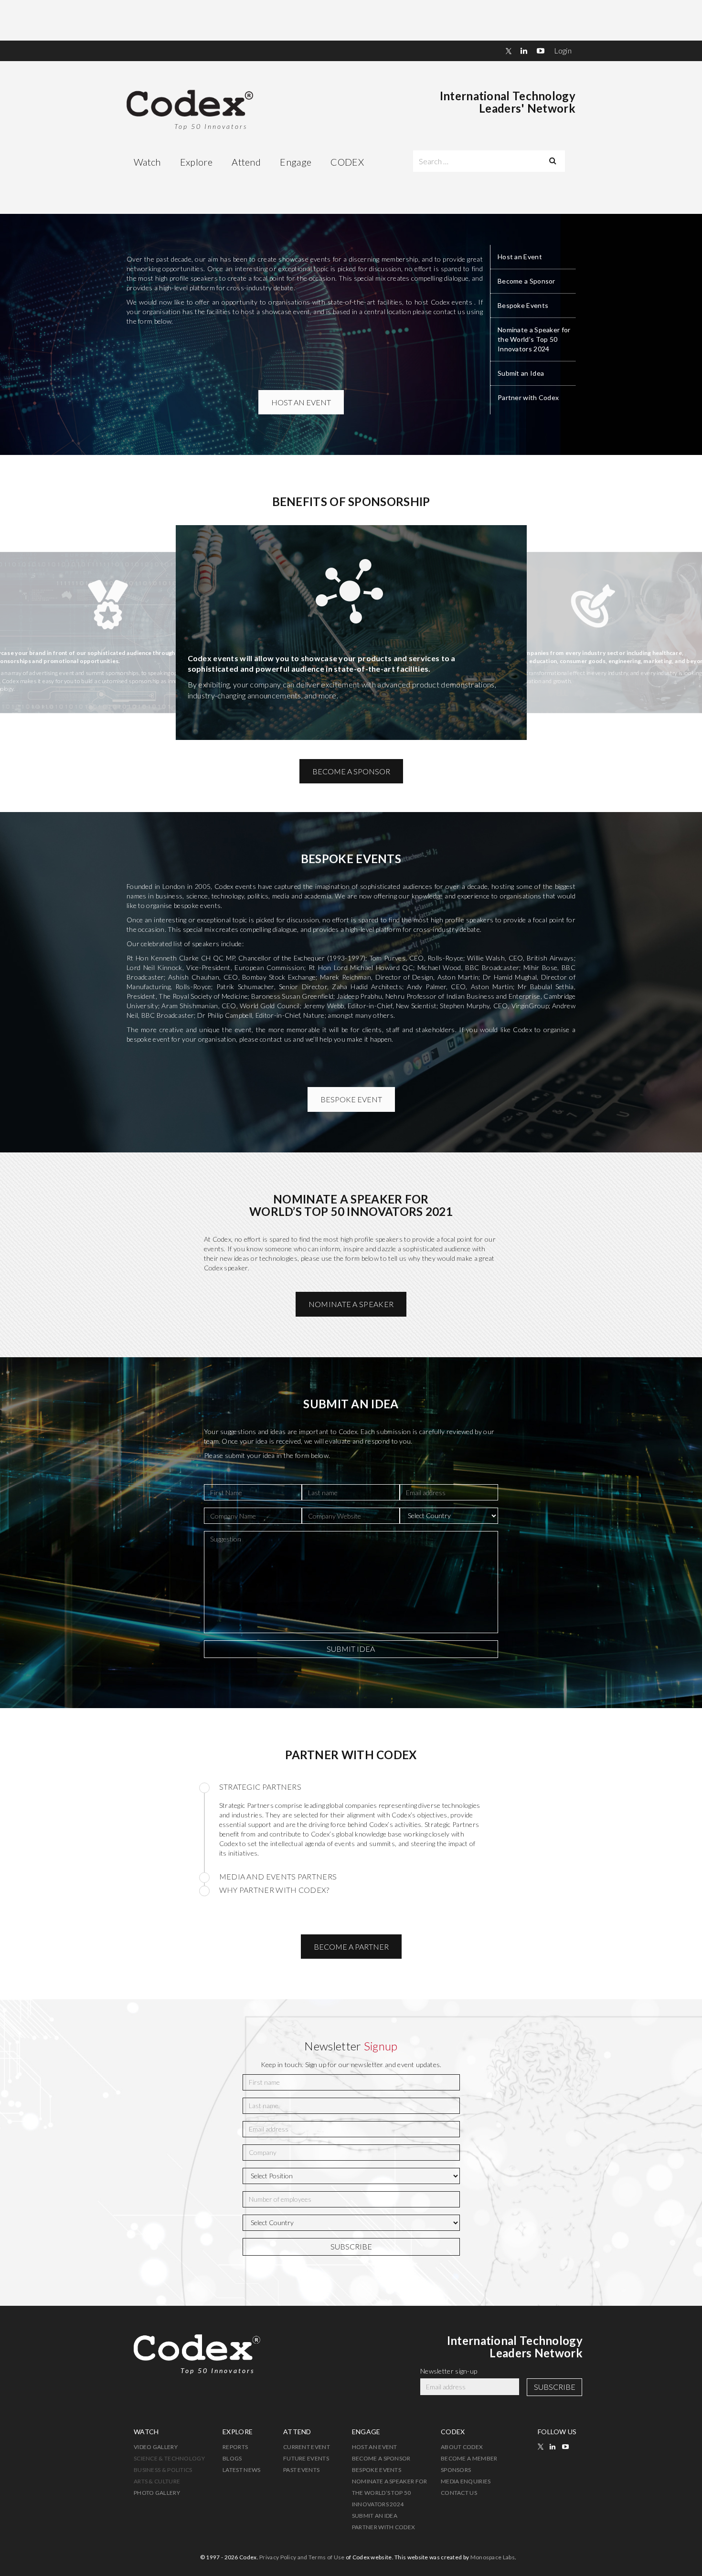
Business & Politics (163, 2470)
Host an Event (520, 257)
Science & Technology (169, 2458)
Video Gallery (156, 2447)
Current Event (307, 2447)
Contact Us (459, 2493)
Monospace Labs (493, 2557)
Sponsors (456, 2470)
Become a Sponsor (526, 281)
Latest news (241, 2470)
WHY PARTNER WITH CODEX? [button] (274, 1890)
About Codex (462, 2447)
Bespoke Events (523, 305)
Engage (296, 162)
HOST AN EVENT (301, 402)
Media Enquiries (466, 2481)
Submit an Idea (521, 373)
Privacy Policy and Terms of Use (302, 2557)
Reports (235, 2447)
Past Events (301, 2470)
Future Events (306, 2458)
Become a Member (469, 2458)
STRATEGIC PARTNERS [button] (260, 1787)
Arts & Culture (157, 2481)
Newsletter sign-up (449, 2371)
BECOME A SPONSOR (351, 771)
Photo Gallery (157, 2493)
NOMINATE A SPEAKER (351, 1304)
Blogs (232, 2458)
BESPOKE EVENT (351, 1099)
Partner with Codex (528, 397)
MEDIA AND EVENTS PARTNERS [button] (278, 1876)
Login (563, 50)
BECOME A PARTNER (351, 1947)
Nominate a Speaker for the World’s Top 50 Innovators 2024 (534, 339)
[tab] (352, 1788)
